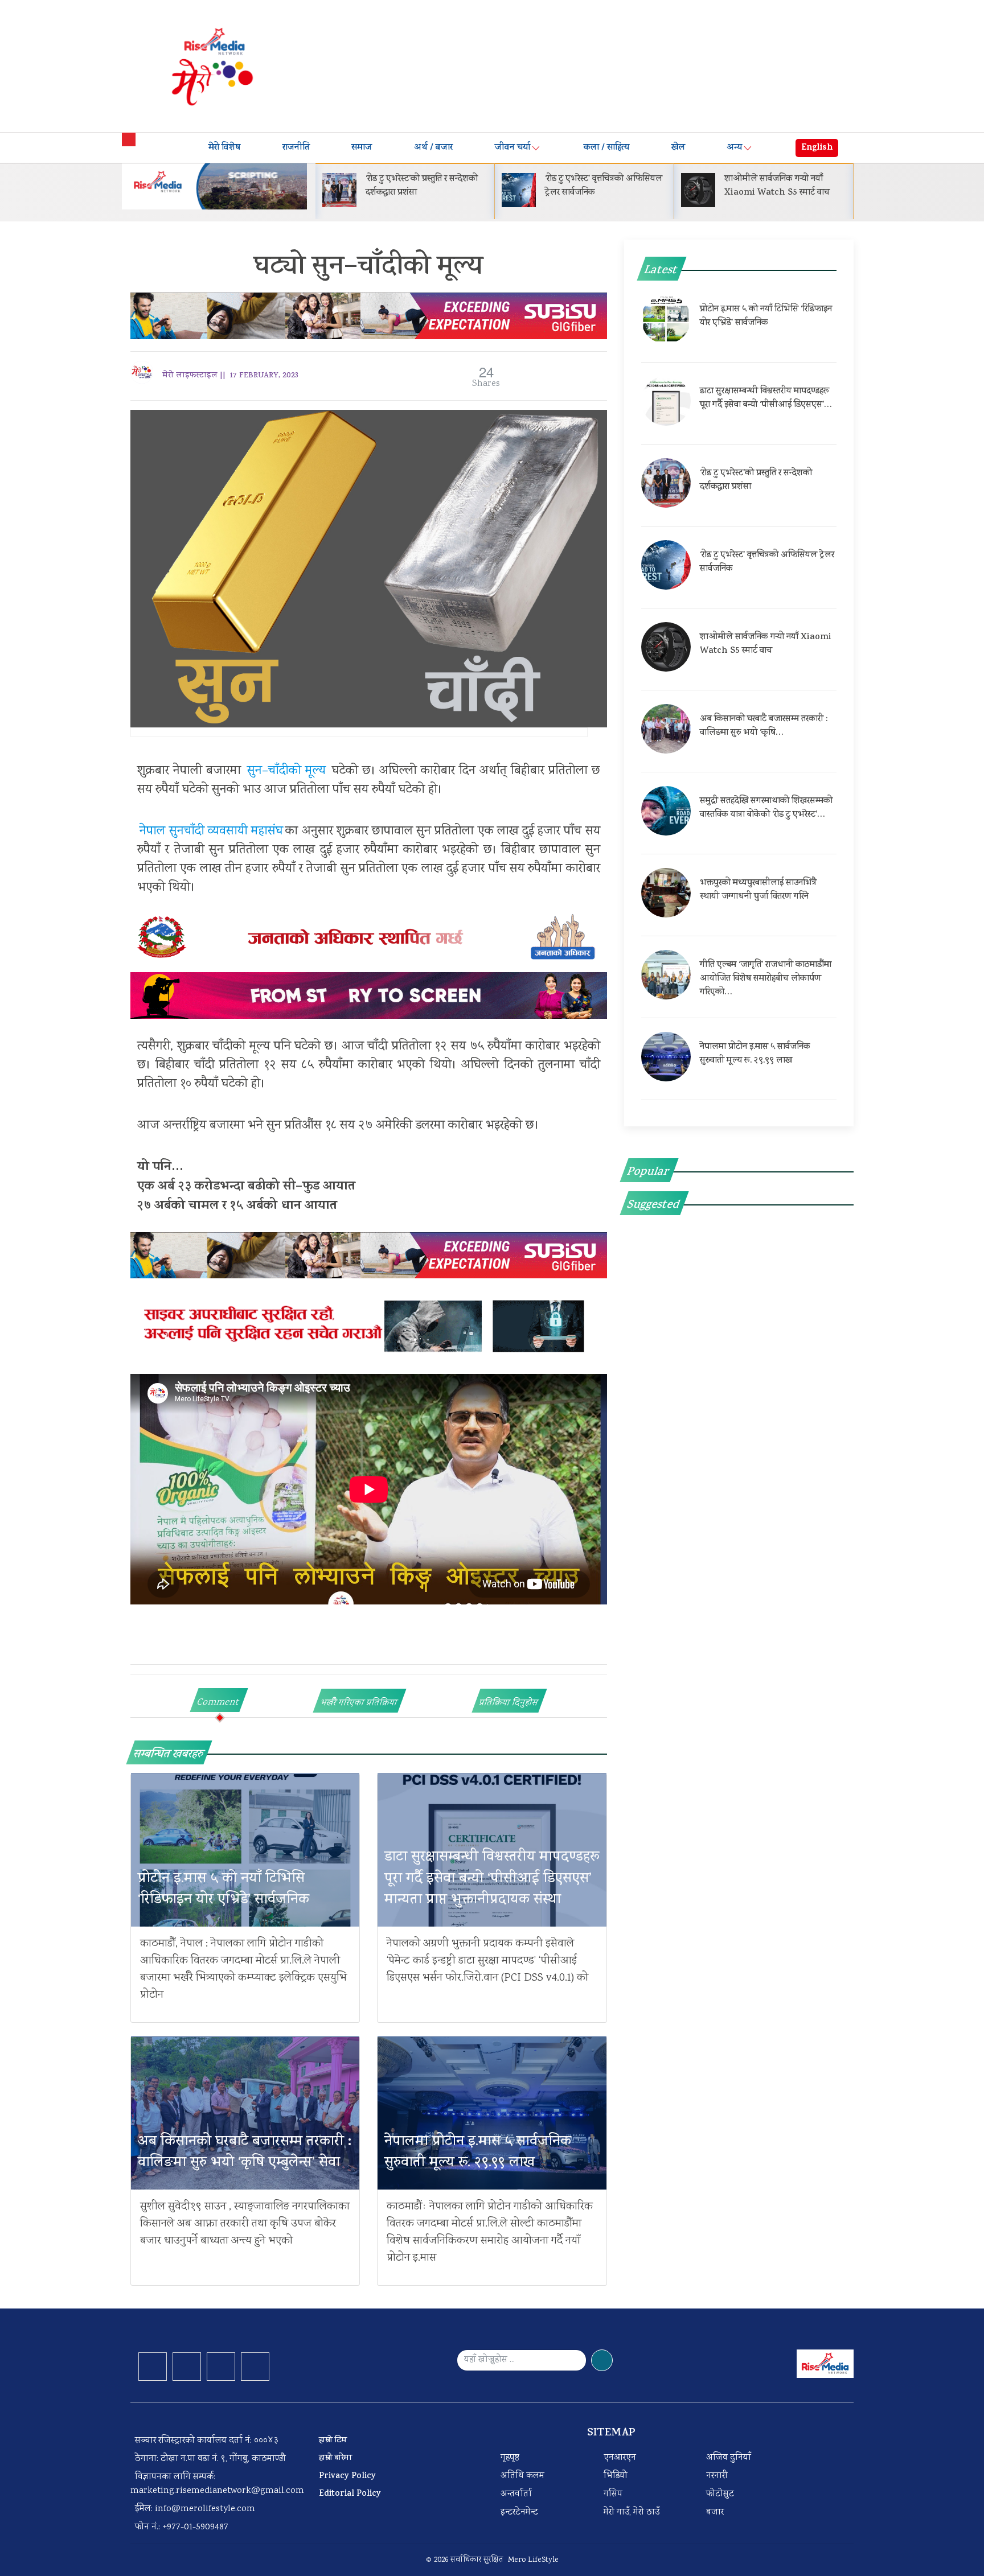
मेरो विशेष (224, 148)
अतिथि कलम (522, 2476)
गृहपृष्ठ (510, 2458)
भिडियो (616, 2476)
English (817, 148)
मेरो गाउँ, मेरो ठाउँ (632, 2513)
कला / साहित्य (606, 148)
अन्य (734, 148)
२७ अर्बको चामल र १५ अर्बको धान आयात (237, 1207)
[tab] (219, 1700)
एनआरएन (620, 2458)
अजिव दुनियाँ (729, 2458)
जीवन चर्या (512, 148)
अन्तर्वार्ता (516, 2494)
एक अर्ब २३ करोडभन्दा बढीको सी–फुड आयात (246, 1187)
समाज (362, 148)
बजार (715, 2513)
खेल (678, 148)
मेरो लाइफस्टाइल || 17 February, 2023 (230, 376)
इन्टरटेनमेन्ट (519, 2513)
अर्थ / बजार (433, 148)
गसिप (613, 2494)
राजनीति (296, 148)
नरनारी (717, 2476)
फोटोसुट (720, 2494)
